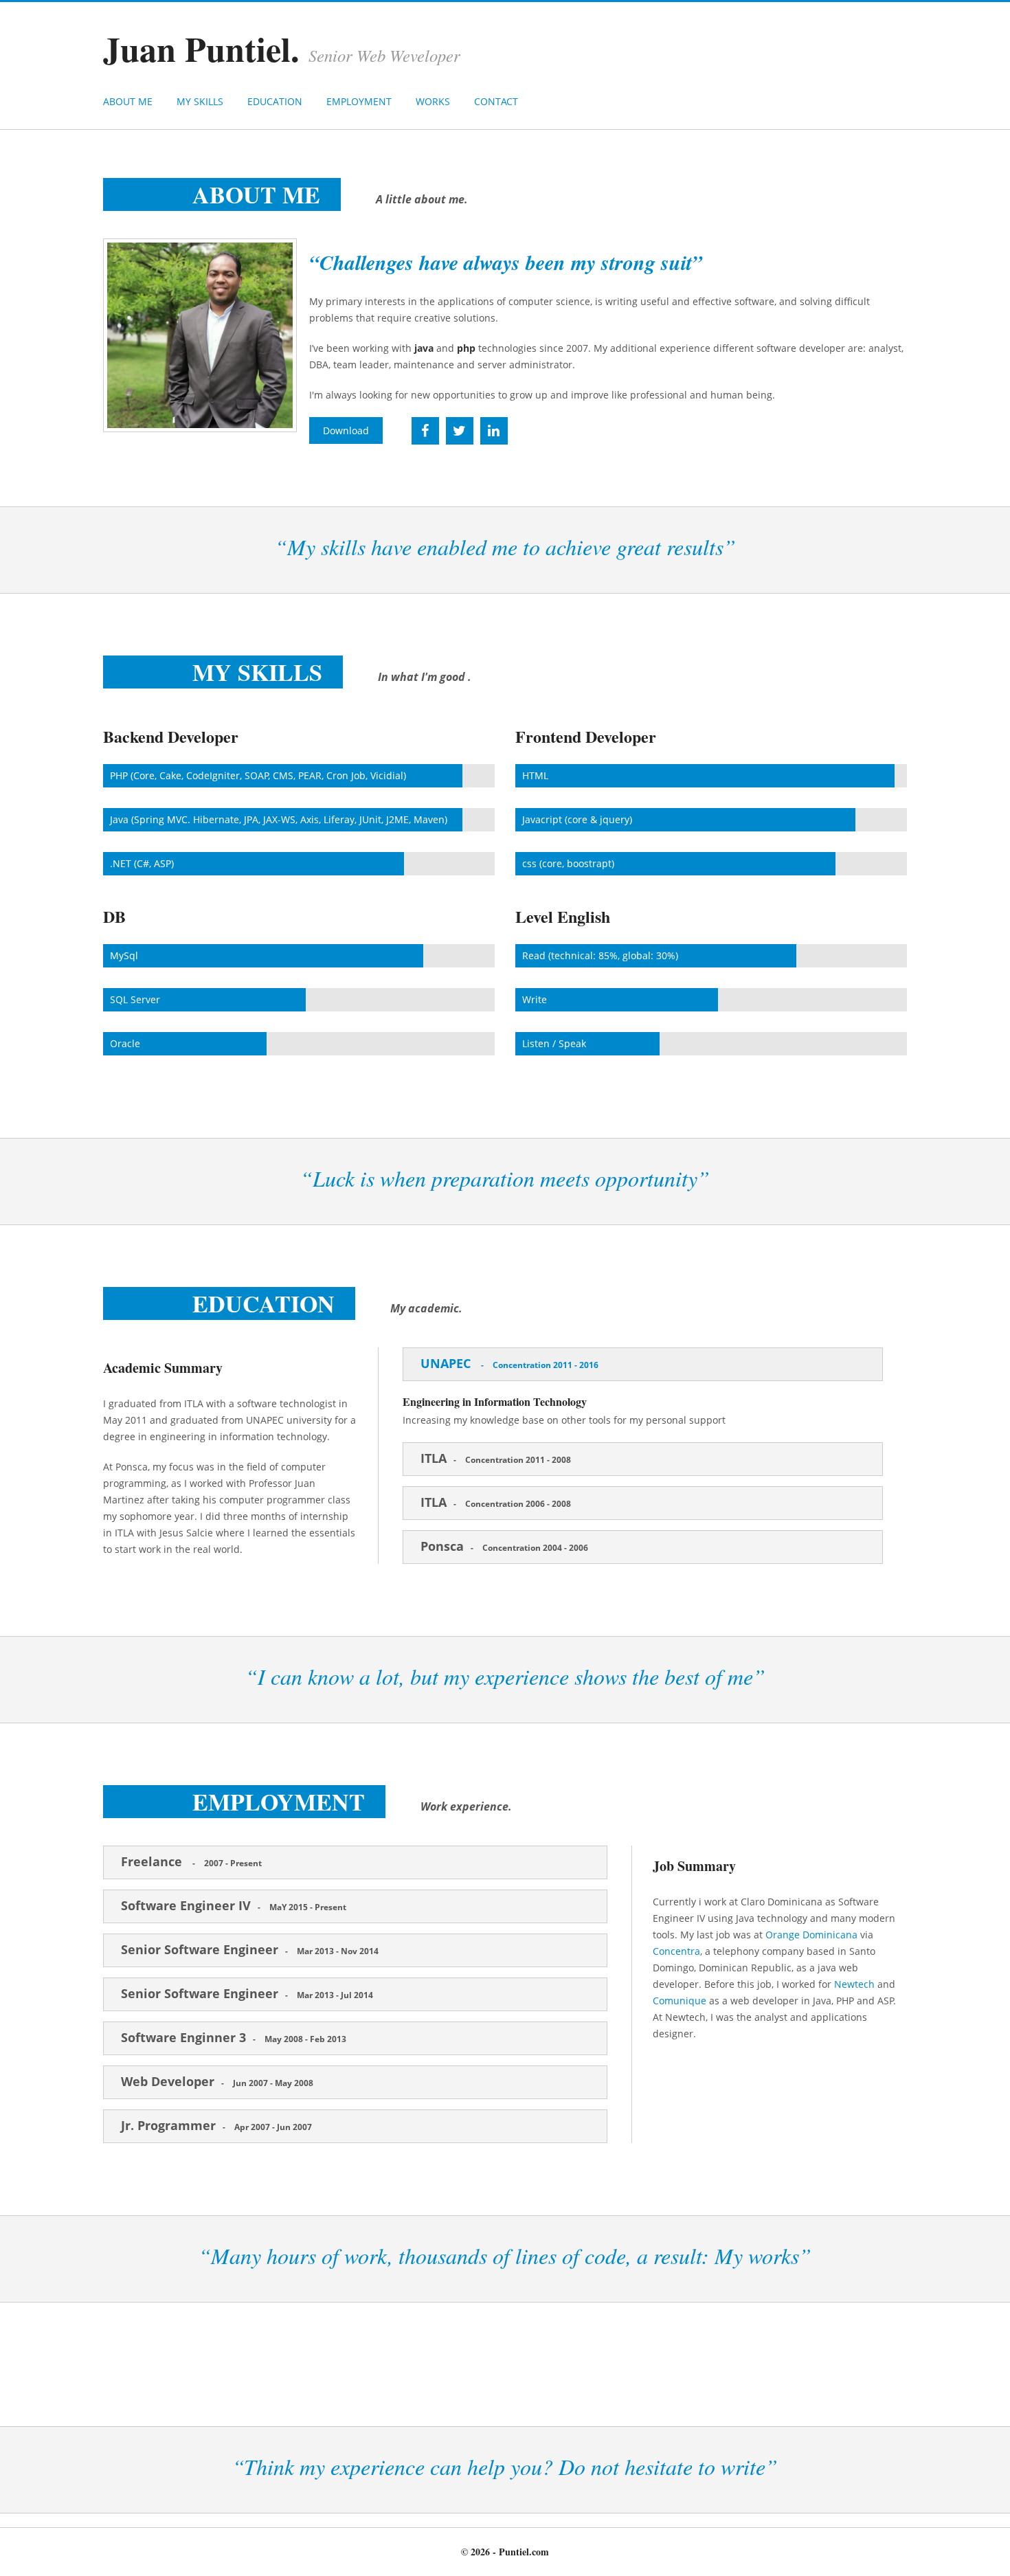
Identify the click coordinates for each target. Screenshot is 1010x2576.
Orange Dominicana (811, 1935)
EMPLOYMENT (359, 101)
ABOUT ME (128, 101)
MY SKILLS (200, 101)
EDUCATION (275, 101)
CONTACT (496, 101)
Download (346, 430)
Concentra (676, 1951)
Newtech (854, 1984)
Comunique (680, 2001)
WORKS (433, 101)
